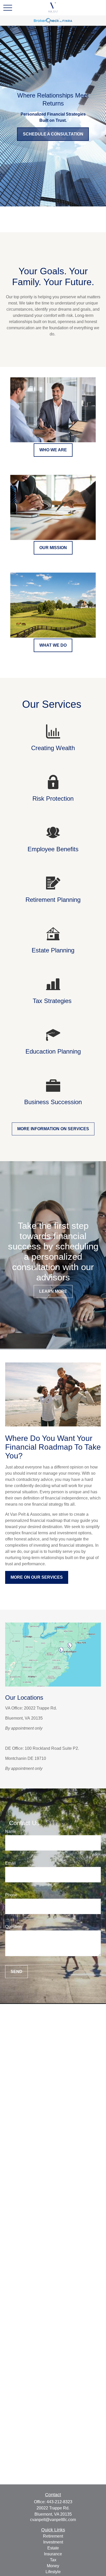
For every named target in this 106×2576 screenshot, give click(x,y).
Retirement (53, 2536)
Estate (53, 2548)
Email (10, 1863)
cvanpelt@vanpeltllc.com (53, 2520)
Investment (53, 2542)
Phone (11, 1895)
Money (53, 2566)
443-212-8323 (59, 2502)
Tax (53, 2560)
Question (13, 1927)
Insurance (53, 2554)
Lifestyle (53, 2572)
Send (16, 1972)
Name (11, 1831)
